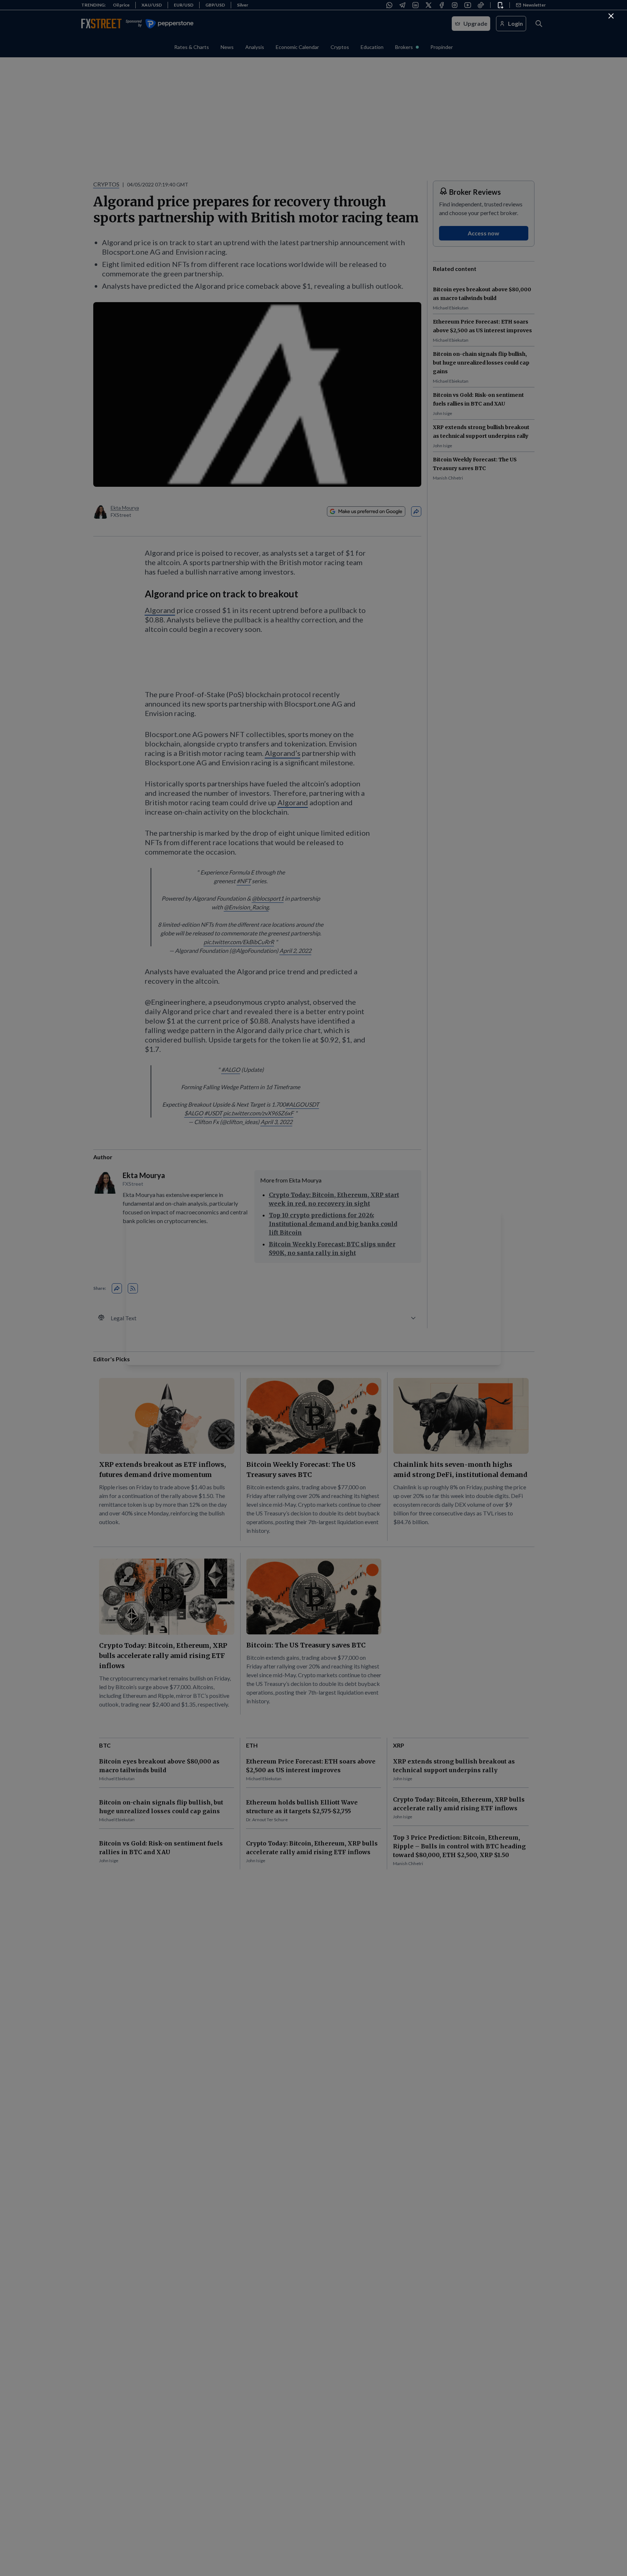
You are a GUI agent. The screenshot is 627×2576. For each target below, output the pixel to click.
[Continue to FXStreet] (611, 16)
